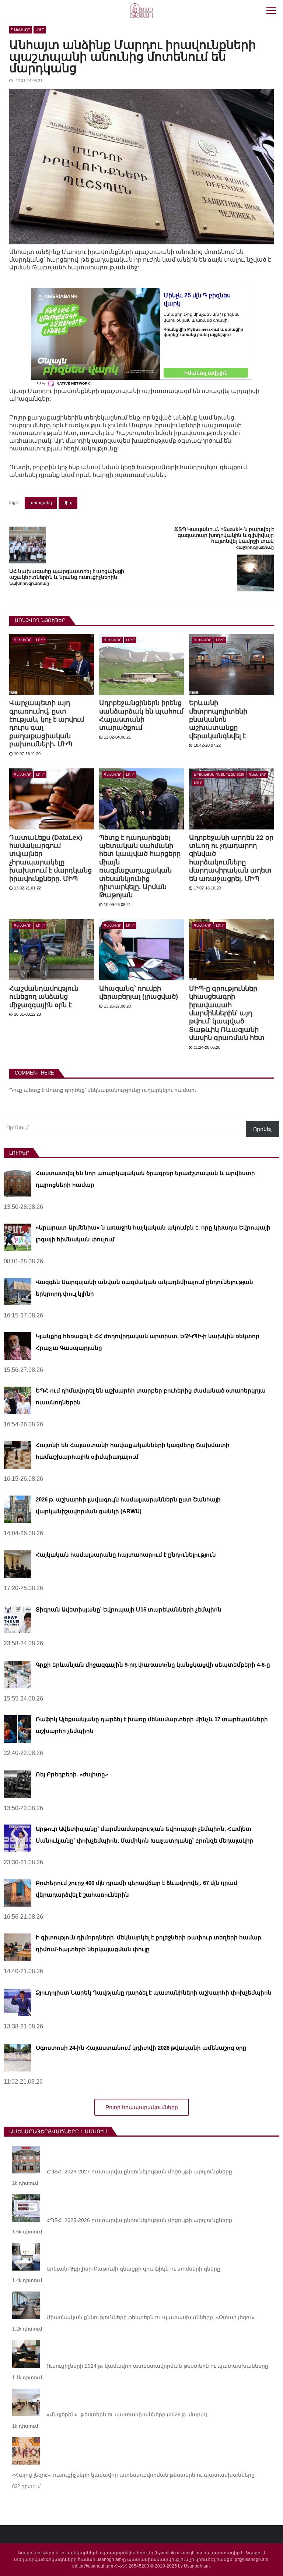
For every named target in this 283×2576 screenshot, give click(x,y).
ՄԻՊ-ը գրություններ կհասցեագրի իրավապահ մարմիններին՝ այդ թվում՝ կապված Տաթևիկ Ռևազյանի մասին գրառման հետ (227, 1013)
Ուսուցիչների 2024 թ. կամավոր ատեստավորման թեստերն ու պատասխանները (157, 2366)
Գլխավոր (21, 30)
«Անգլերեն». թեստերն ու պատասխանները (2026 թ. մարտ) (127, 2414)
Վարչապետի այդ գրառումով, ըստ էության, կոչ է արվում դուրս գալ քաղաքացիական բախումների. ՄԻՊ (47, 723)
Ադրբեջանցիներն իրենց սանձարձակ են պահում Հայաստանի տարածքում (141, 715)
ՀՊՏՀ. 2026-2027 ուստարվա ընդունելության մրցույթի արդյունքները (139, 2172)
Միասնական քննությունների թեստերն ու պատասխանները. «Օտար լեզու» (151, 2317)
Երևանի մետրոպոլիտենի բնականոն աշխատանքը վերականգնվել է (218, 719)
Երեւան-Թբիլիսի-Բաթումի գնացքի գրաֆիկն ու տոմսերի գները (133, 2269)
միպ (68, 503)
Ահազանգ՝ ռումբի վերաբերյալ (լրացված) (139, 992)
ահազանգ (41, 503)
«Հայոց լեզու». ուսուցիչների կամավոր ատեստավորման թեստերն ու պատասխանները (133, 2475)
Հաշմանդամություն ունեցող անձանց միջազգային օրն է (44, 997)
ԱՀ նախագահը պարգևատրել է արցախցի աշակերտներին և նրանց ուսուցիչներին (67, 574)
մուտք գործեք (65, 1090)
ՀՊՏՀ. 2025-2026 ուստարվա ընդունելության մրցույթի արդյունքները (139, 2220)
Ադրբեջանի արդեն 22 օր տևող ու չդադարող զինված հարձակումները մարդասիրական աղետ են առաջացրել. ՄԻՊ (231, 858)
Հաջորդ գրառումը (255, 547)
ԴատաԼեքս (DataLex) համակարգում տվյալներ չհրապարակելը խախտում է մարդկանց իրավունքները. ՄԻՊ (50, 858)
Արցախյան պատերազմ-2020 (219, 775)
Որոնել (262, 1129)
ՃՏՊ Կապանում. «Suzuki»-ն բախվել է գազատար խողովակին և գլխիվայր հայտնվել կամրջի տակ (224, 535)
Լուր (40, 30)
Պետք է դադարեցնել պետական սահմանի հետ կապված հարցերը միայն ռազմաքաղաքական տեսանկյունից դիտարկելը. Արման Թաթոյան (140, 866)
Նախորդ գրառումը (29, 583)
